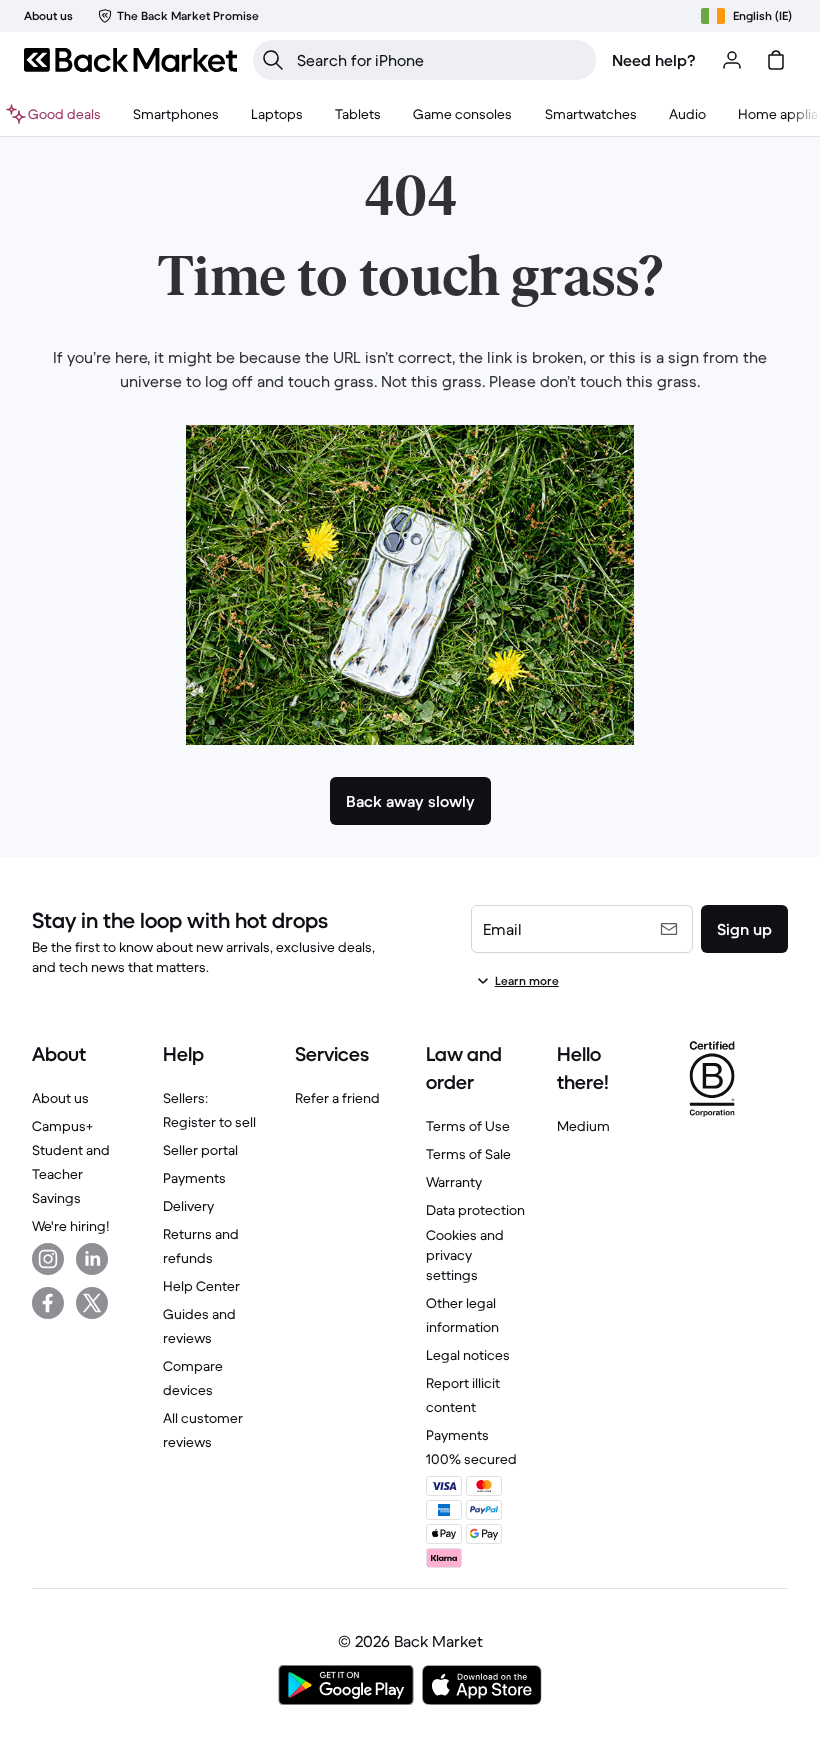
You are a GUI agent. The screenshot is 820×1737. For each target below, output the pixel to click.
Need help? (654, 60)
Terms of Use (468, 1126)
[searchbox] (440, 60)
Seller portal (200, 1150)
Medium (583, 1126)
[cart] (776, 60)
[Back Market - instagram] (48, 1259)
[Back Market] (130, 60)
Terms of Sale (468, 1154)
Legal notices (468, 1355)
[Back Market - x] (92, 1303)
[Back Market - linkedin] (92, 1259)
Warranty (454, 1182)
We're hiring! (70, 1226)
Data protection (475, 1210)
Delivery (188, 1206)
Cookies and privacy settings (465, 1255)
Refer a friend (337, 1098)
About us (60, 1098)
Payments (194, 1178)
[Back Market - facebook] (48, 1303)
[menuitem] (176, 114)
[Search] (273, 60)
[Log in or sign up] (732, 60)
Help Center (201, 1286)
